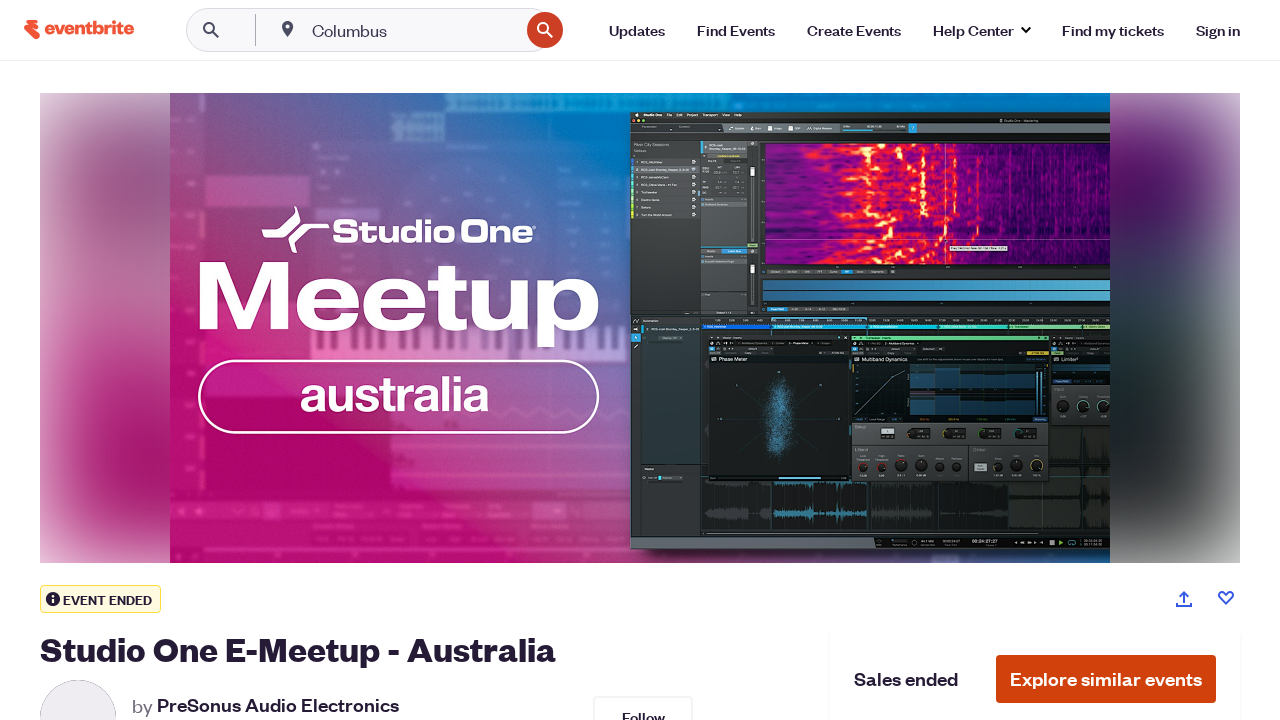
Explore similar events (1106, 678)
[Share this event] (1184, 599)
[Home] (79, 29)
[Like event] (1226, 598)
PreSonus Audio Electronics (278, 705)
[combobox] (413, 30)
